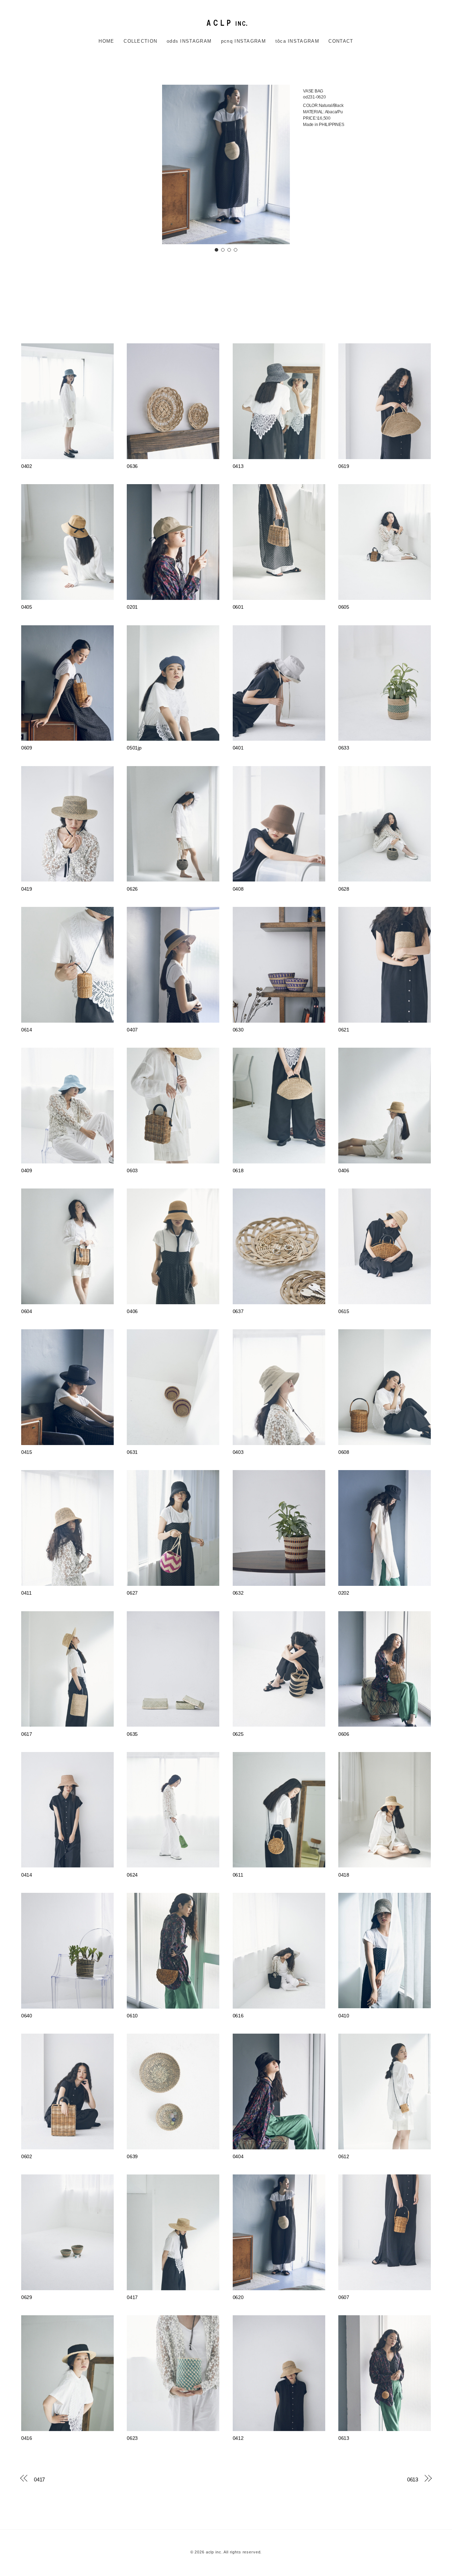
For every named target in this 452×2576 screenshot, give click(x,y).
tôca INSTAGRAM (297, 41)
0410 (344, 2016)
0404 (238, 2157)
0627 (132, 1593)
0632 (238, 1593)
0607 (344, 2297)
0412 (238, 2438)
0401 (238, 748)
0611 (238, 1875)
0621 (344, 1030)
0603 (132, 1171)
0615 (344, 1311)
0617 (27, 1734)
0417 (132, 2297)
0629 (27, 2297)
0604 (27, 1311)
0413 (238, 466)
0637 (238, 1311)
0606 (344, 1734)
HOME (106, 41)
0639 (132, 2157)
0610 (132, 2016)
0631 (132, 1452)
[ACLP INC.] (226, 22)
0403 (238, 1452)
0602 (27, 2157)
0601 (238, 607)
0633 (344, 748)
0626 (132, 889)
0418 (344, 1875)
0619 (344, 466)
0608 (344, 1452)
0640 (27, 2016)
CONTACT (341, 41)
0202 (344, 1593)
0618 (238, 1171)
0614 (27, 1030)
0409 (27, 1171)
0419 (27, 889)
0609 (27, 748)
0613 (344, 2438)
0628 (344, 889)
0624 (132, 1875)
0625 (238, 1734)
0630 (238, 1030)
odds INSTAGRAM (189, 41)
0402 (27, 466)
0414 (27, 1875)
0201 (132, 607)
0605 (344, 607)
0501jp (134, 748)
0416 (27, 2438)
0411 (26, 1593)
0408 (238, 889)
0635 (132, 1734)
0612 (344, 2157)
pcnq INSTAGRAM (243, 41)
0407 (132, 1030)
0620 (238, 2297)
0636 (132, 466)
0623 (132, 2438)
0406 (344, 1171)
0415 (27, 1452)
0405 (27, 607)
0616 (238, 2016)
